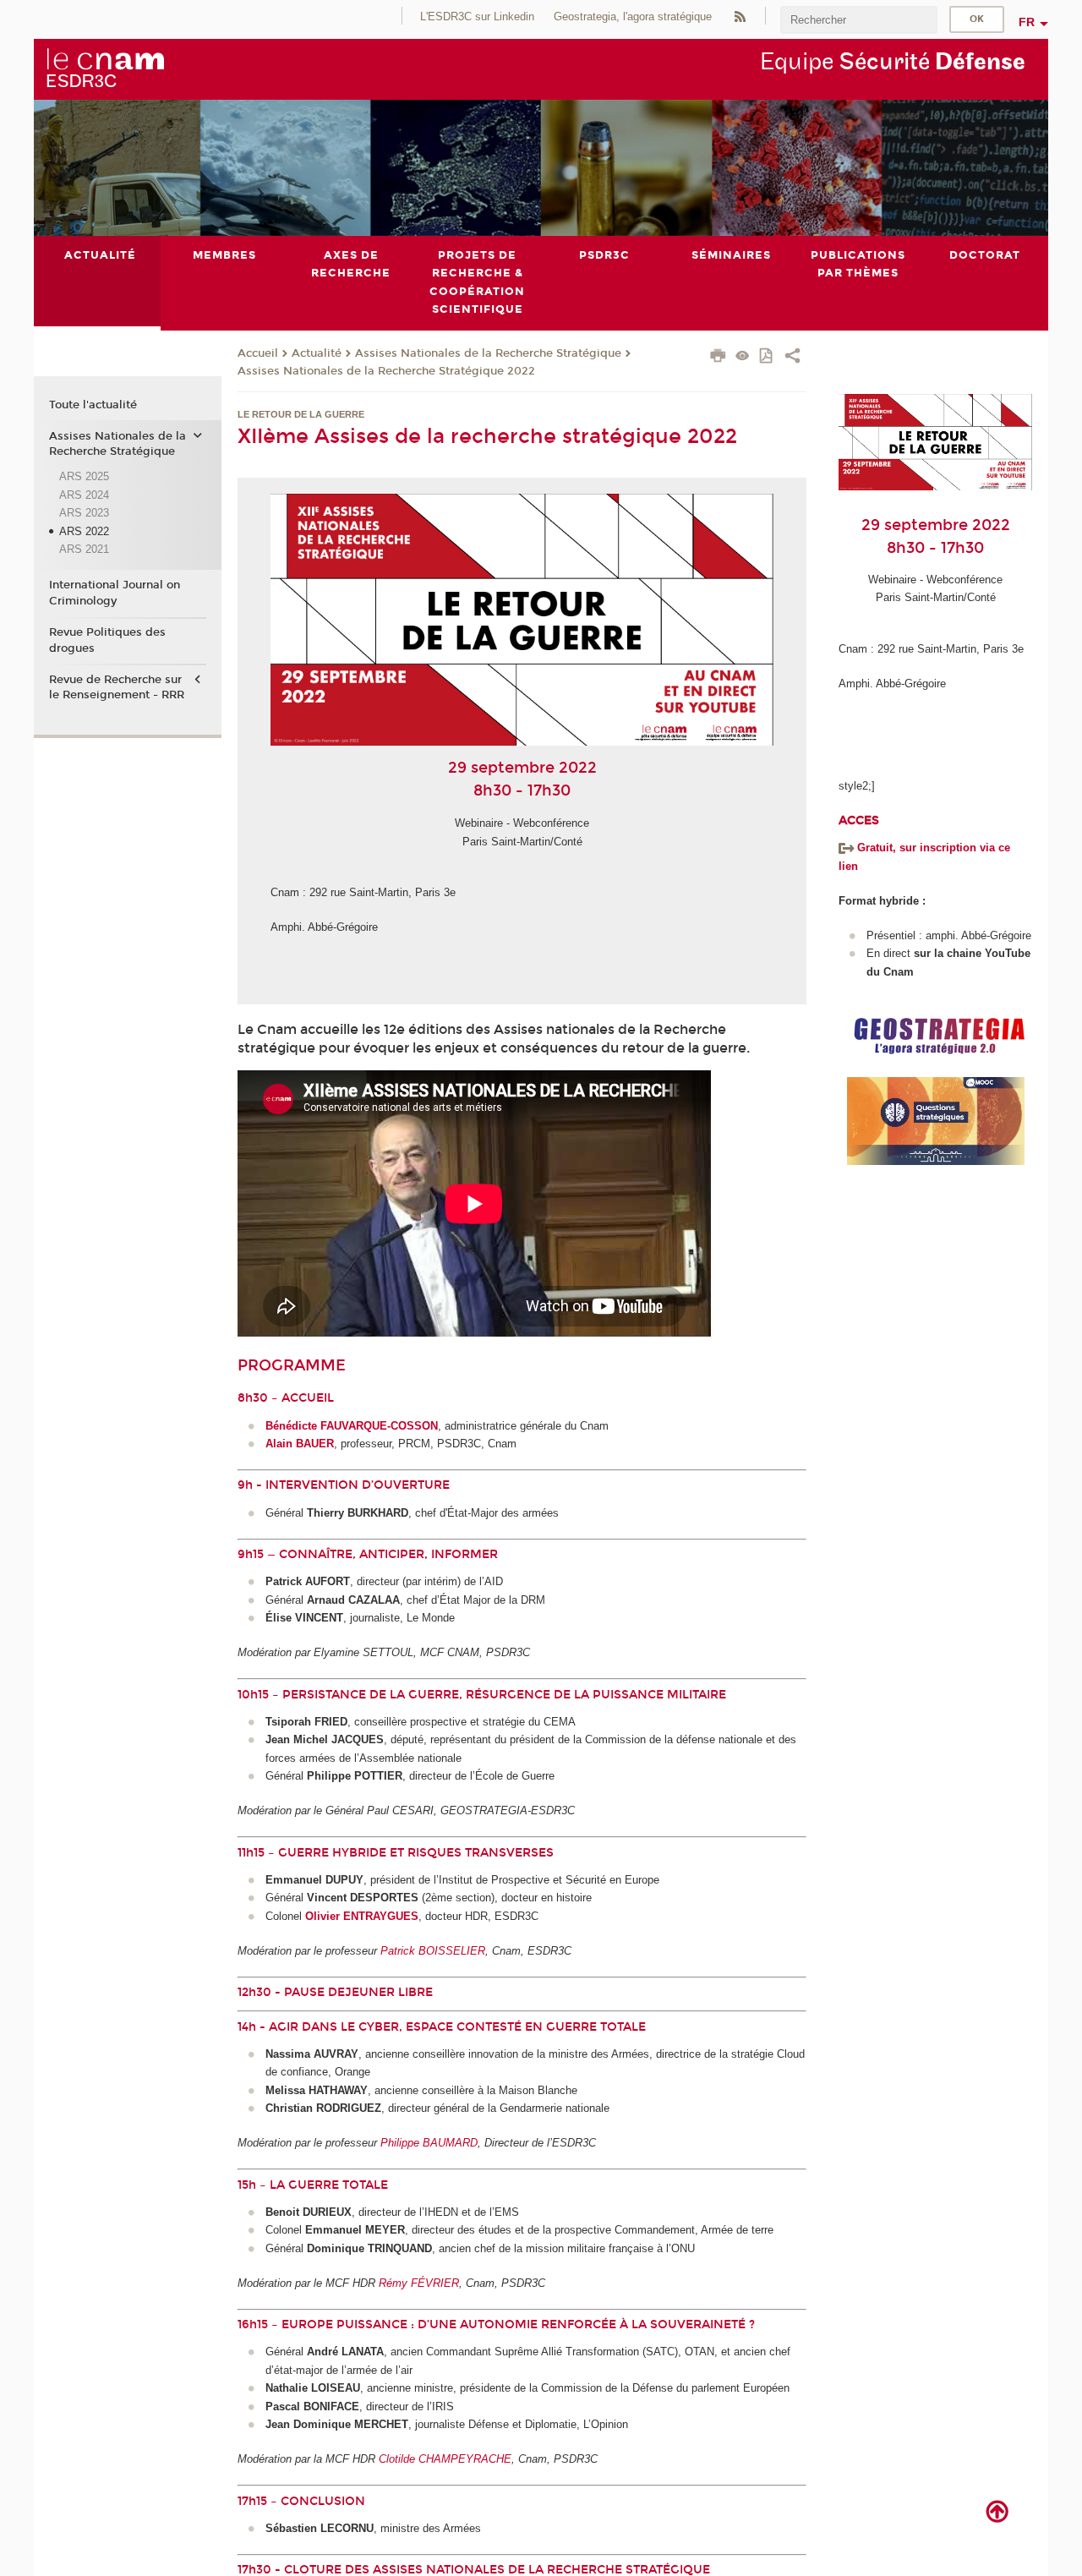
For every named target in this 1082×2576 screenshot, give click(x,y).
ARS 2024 (84, 495)
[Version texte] (743, 357)
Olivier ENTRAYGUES (362, 1916)
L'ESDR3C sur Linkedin (477, 16)
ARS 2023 (84, 513)
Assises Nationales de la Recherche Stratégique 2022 (386, 371)
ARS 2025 (84, 476)
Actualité (317, 353)
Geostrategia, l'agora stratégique (633, 16)
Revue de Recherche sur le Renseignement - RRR (117, 687)
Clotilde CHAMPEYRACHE (445, 2459)
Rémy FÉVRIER (419, 2283)
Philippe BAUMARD (429, 2143)
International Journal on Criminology (115, 593)
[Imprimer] (718, 358)
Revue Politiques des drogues (107, 640)
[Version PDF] (767, 357)
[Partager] (792, 358)
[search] (859, 20)
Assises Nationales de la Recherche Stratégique (488, 353)
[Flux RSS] (740, 16)
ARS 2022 (84, 531)
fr (1027, 22)
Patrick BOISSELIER (433, 1951)
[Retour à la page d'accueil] (105, 68)
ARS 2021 (84, 549)
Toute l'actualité (93, 405)
